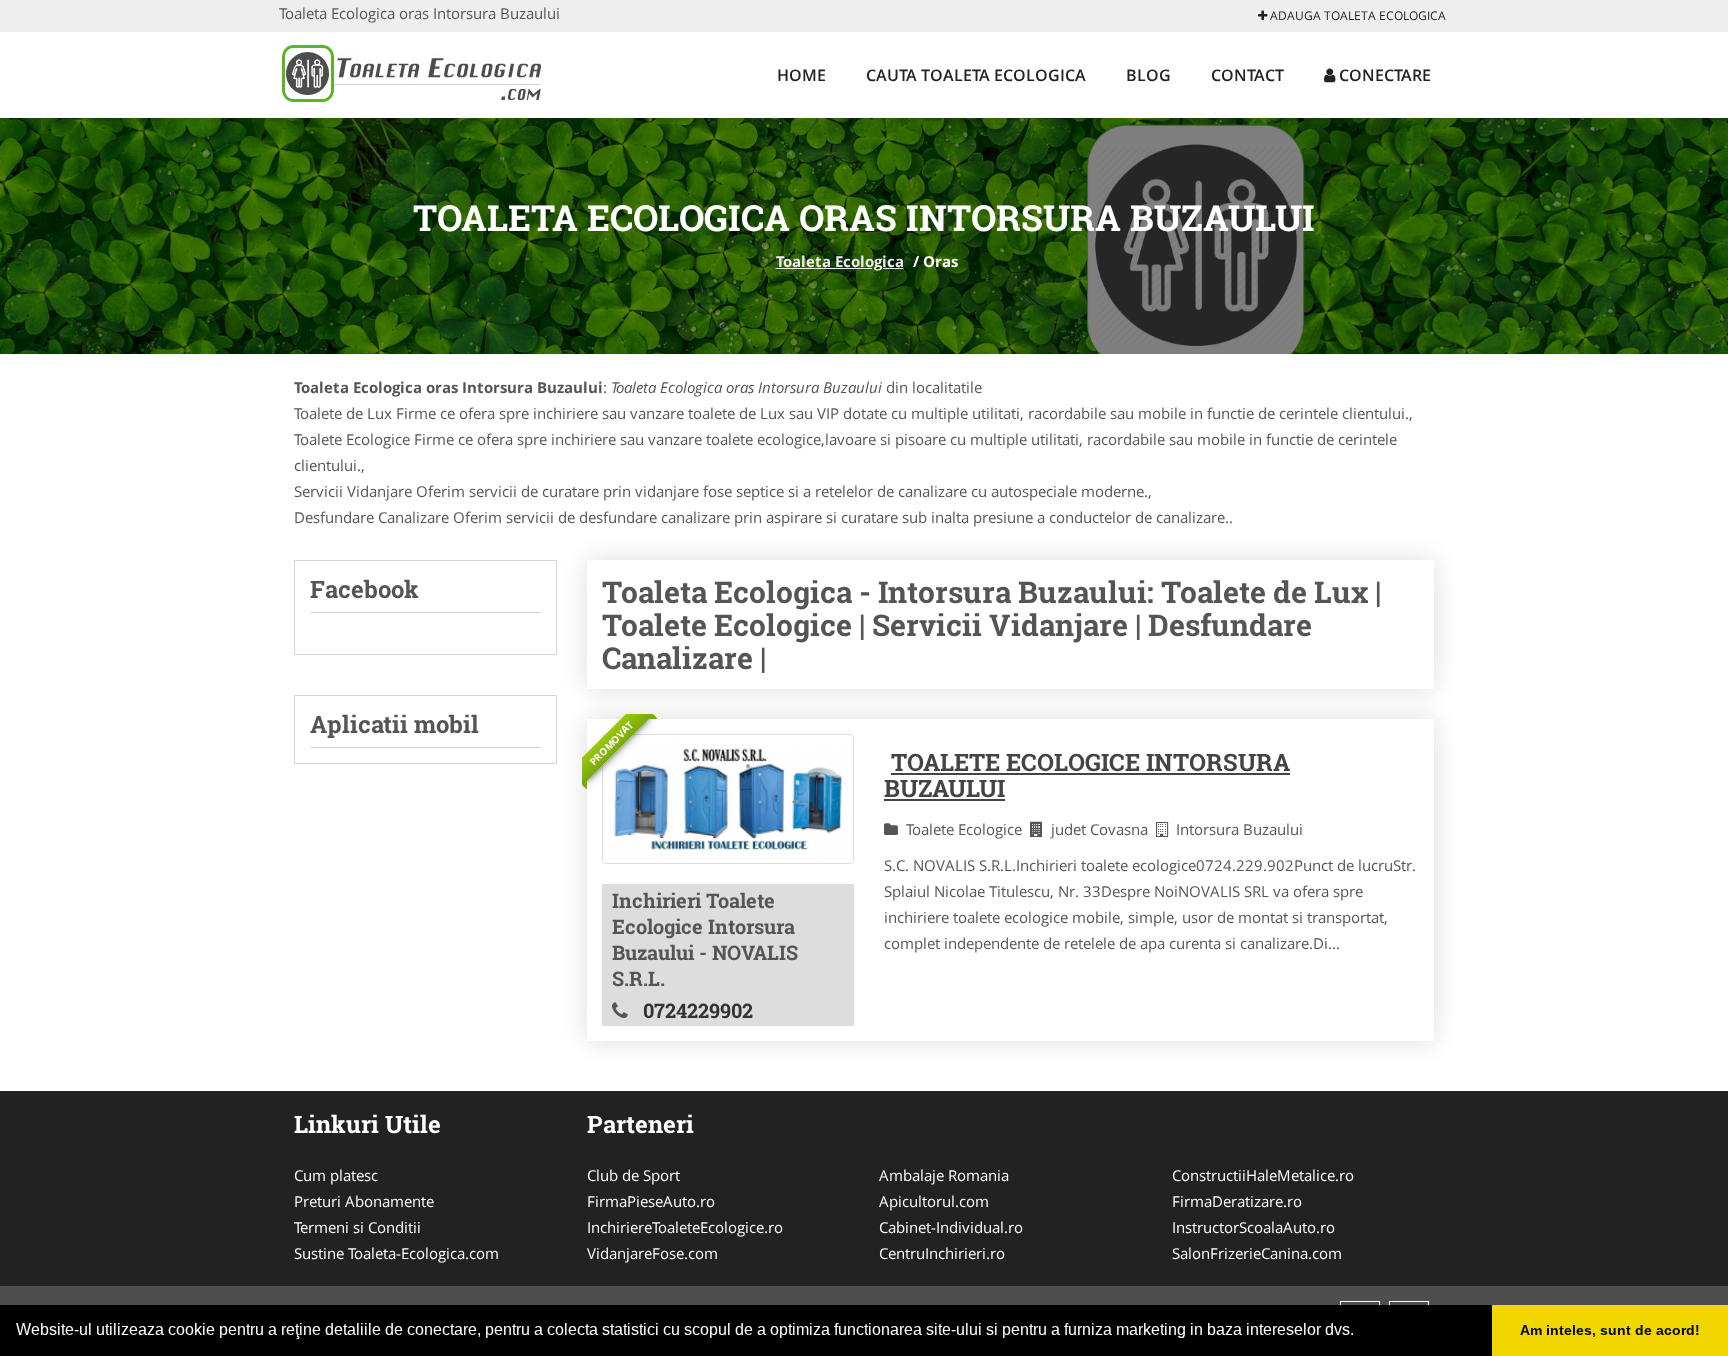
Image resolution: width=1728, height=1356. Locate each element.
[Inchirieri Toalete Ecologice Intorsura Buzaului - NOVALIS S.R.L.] (728, 799)
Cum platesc (336, 1175)
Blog (1148, 75)
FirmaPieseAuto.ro (651, 1201)
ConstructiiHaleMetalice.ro (1263, 1175)
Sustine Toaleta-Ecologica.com (396, 1253)
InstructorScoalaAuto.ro (1253, 1227)
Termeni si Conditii (357, 1227)
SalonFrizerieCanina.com (1257, 1253)
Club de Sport (633, 1175)
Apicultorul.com (934, 1201)
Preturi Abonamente (364, 1201)
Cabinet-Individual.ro (951, 1227)
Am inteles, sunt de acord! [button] (1610, 1330)
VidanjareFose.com (652, 1253)
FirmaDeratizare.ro (1237, 1201)
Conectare (1383, 75)
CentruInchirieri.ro (942, 1253)
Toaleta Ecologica (840, 261)
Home (801, 75)
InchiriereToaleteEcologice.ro (685, 1227)
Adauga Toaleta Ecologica (1356, 15)
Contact (1247, 75)
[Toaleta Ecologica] (410, 72)
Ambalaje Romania (944, 1175)
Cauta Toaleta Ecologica (976, 75)
